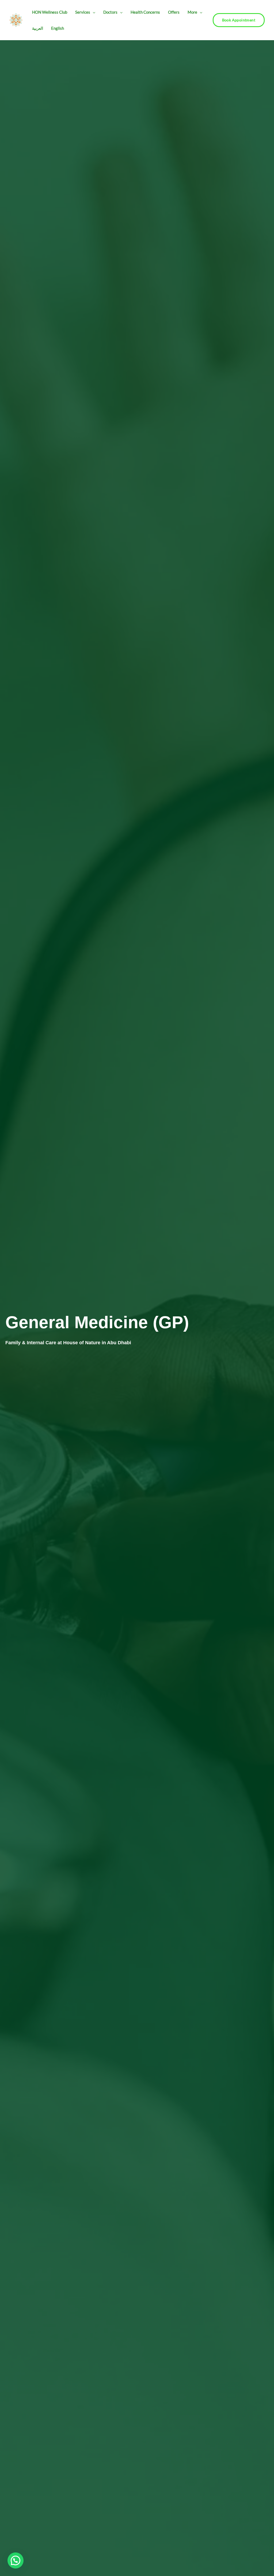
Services (83, 12)
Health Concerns (145, 12)
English (58, 28)
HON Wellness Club (50, 12)
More (192, 12)
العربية (38, 28)
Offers (174, 12)
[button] (93, 12)
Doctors (110, 12)
